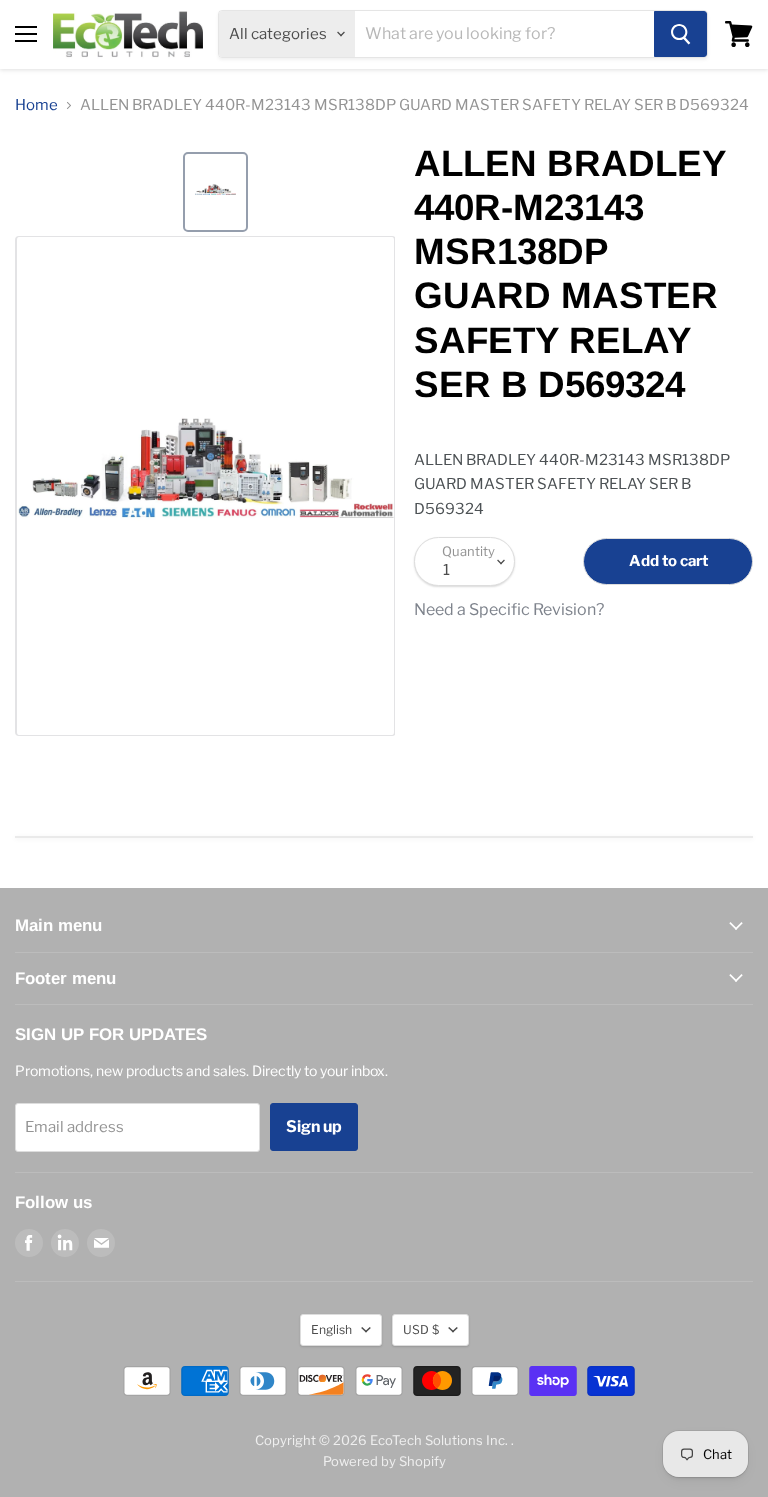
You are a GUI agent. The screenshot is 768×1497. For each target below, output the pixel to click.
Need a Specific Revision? (509, 610)
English (331, 1329)
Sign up (314, 1126)
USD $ (421, 1329)
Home (36, 105)
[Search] (680, 34)
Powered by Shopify (384, 1461)
